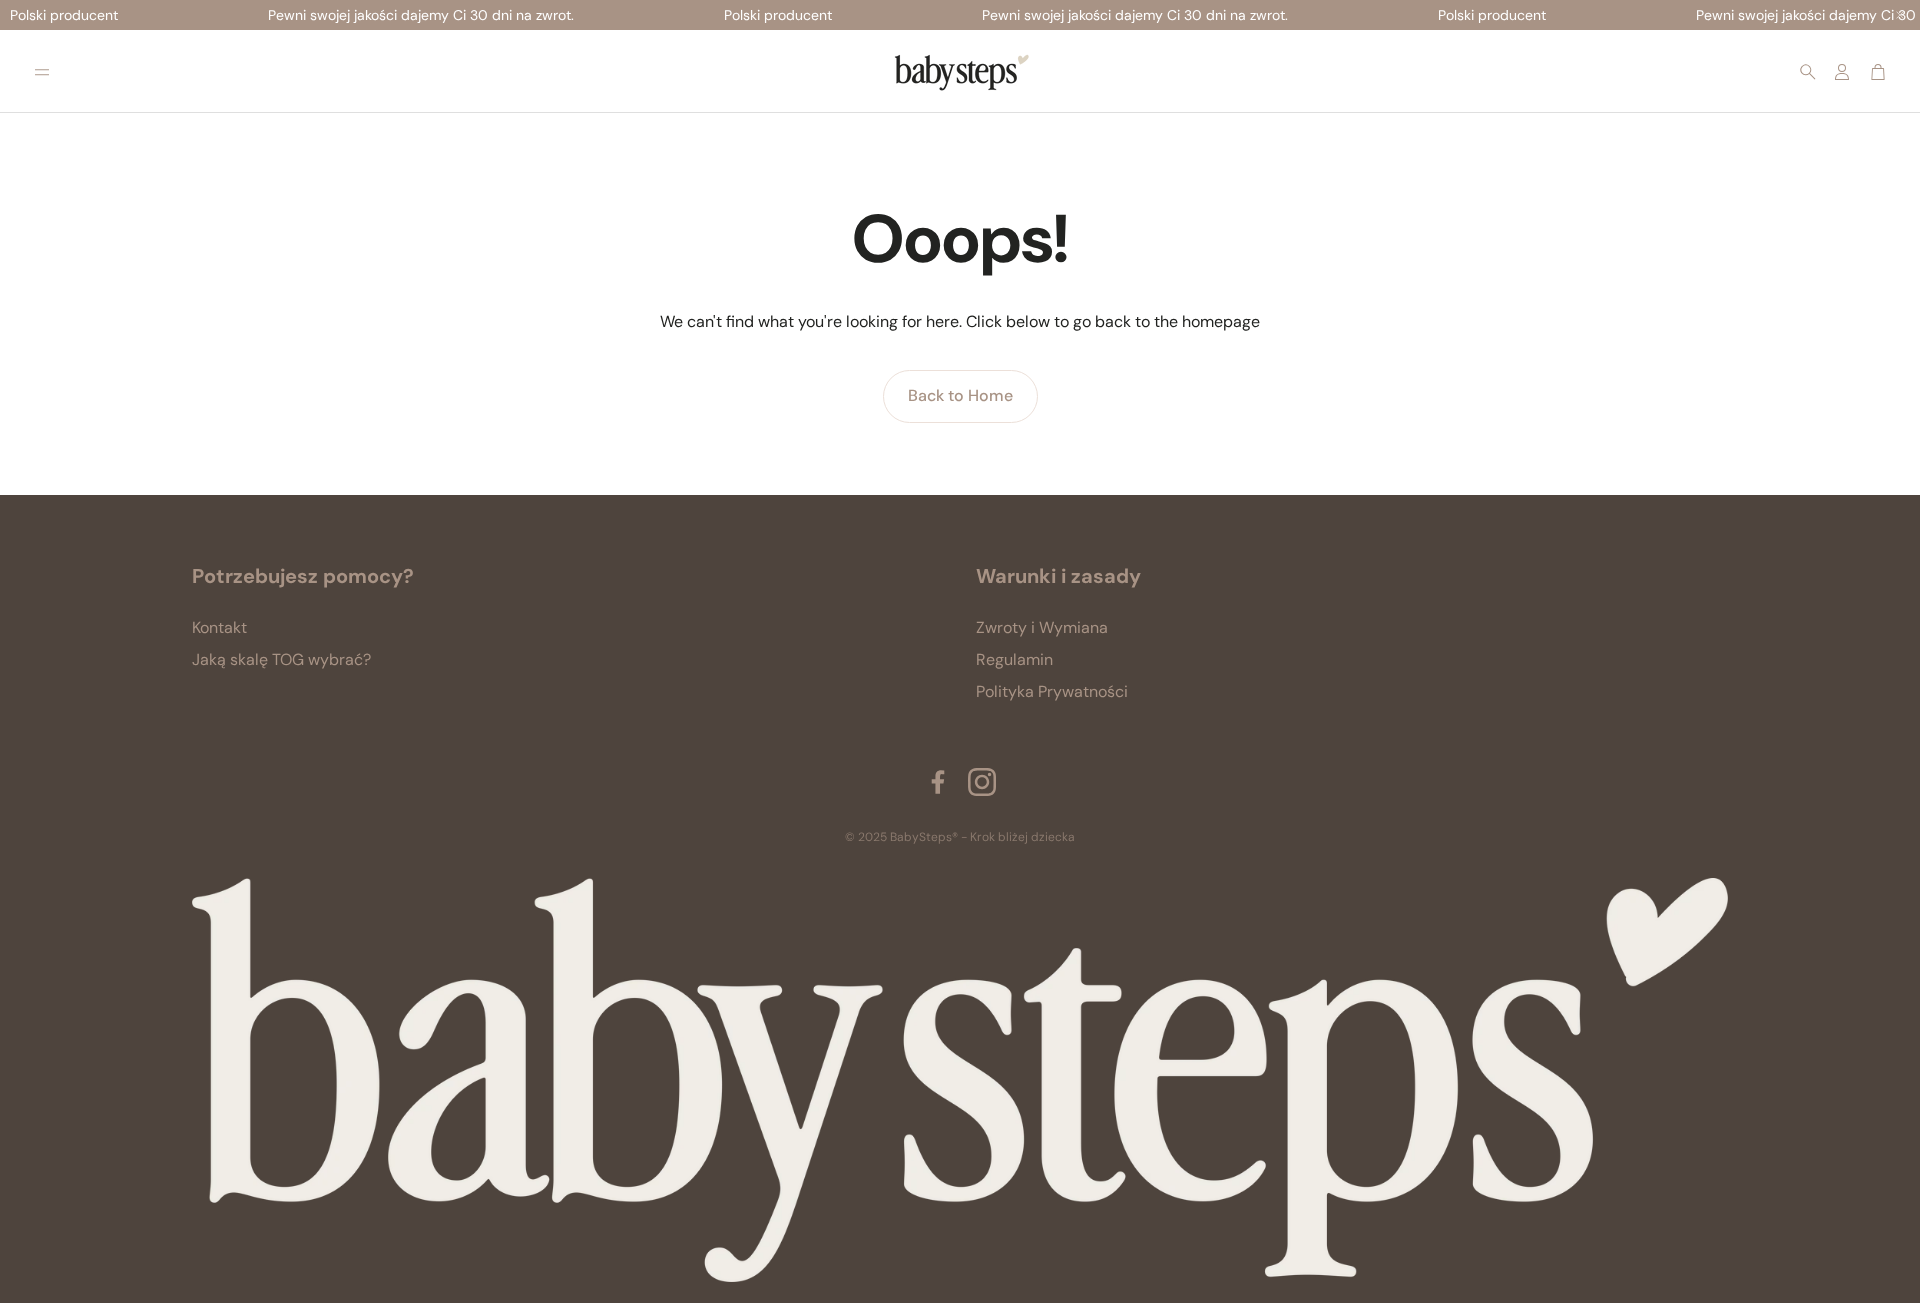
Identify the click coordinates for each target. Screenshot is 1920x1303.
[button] (42, 72)
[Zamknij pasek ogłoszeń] (1900, 15)
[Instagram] (982, 782)
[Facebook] (938, 782)
